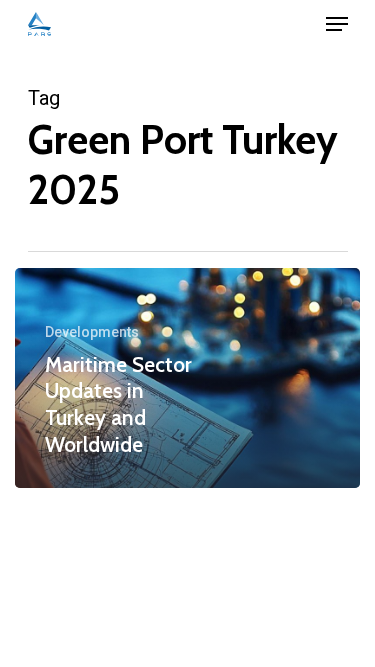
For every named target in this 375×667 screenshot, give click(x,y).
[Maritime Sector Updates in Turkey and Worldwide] (187, 378)
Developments (92, 332)
